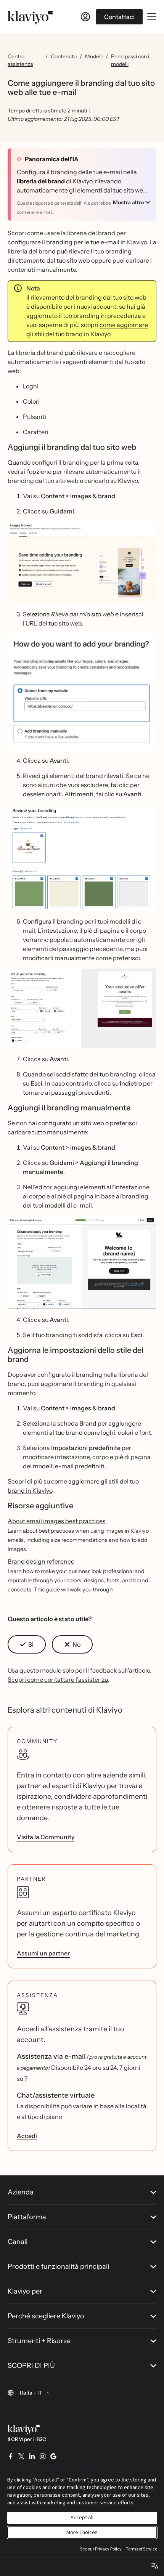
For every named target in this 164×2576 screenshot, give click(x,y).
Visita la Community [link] (46, 1837)
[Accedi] (85, 17)
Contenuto (64, 56)
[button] (82, 563)
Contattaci (119, 17)
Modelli (94, 56)
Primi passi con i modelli (130, 60)
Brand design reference (41, 1561)
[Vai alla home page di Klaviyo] (31, 17)
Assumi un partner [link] (43, 1953)
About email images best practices (57, 1521)
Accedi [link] (27, 2136)
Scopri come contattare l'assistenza (58, 1679)
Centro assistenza (20, 60)
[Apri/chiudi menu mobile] (152, 17)
